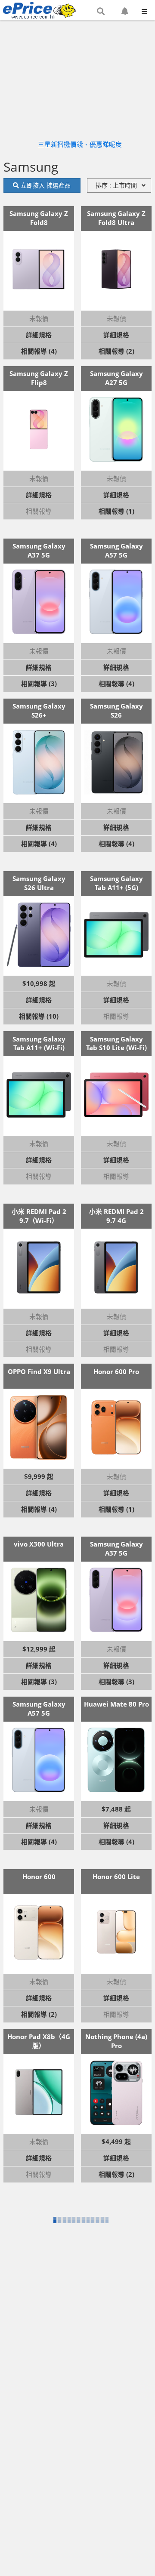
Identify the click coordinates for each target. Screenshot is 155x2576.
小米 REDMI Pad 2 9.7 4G (116, 1216)
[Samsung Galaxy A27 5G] (116, 429)
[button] (101, 12)
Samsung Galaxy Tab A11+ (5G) (116, 883)
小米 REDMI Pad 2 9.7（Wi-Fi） (39, 1216)
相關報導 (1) (116, 511)
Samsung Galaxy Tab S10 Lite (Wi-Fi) (116, 1043)
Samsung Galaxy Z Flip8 (39, 378)
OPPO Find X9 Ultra (39, 1371)
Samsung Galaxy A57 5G (116, 550)
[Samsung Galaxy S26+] (39, 762)
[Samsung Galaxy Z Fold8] (39, 269)
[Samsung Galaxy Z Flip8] (39, 429)
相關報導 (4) (39, 351)
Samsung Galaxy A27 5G (116, 378)
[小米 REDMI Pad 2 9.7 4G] (116, 1267)
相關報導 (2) (116, 351)
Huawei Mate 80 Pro (116, 1704)
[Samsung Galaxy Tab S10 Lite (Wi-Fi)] (116, 1095)
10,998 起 (41, 983)
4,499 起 (118, 2142)
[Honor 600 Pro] (116, 1427)
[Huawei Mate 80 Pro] (116, 1760)
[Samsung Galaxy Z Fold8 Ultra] (116, 269)
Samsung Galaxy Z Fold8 (39, 218)
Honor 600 (39, 1877)
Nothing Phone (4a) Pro (116, 2041)
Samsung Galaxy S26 (116, 710)
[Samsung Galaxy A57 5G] (116, 602)
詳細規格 (39, 335)
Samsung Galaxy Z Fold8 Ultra (116, 218)
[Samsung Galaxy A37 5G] (39, 602)
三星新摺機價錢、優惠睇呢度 (80, 144)
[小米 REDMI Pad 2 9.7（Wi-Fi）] (39, 1267)
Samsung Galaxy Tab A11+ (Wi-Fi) (39, 1043)
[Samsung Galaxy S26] (116, 762)
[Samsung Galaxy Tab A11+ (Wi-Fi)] (39, 1095)
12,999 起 (41, 1649)
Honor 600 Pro (116, 1371)
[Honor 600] (39, 1932)
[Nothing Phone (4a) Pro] (116, 2093)
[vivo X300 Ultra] (39, 1600)
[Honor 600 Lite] (116, 1932)
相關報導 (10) (39, 1016)
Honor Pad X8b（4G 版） (39, 2041)
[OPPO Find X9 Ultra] (39, 1427)
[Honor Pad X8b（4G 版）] (39, 2093)
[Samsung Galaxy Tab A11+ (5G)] (116, 935)
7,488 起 (118, 1809)
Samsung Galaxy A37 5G (39, 550)
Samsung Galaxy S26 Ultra (39, 883)
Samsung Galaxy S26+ (39, 710)
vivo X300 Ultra (39, 1544)
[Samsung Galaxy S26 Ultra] (39, 935)
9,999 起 (41, 1476)
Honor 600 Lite (116, 1877)
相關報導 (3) (39, 684)
